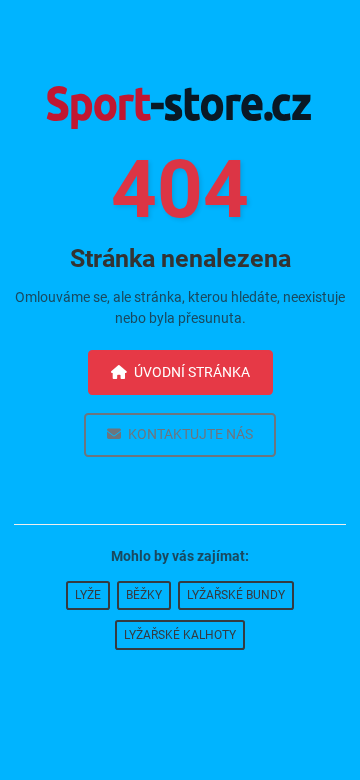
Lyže (88, 595)
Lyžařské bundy (236, 595)
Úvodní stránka (192, 372)
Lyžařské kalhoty (180, 635)
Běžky (144, 595)
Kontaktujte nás (190, 434)
